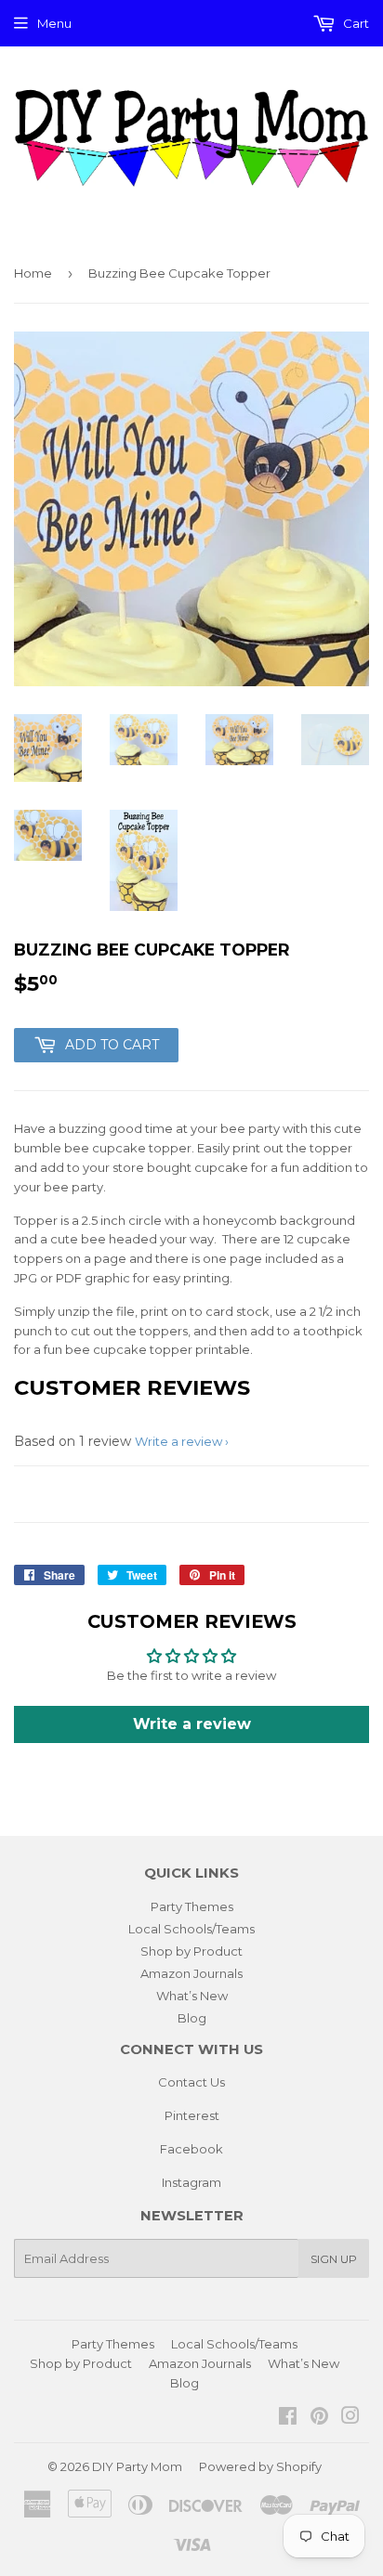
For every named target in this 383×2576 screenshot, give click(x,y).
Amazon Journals (191, 1973)
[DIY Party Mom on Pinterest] (319, 2418)
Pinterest (192, 2115)
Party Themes (192, 1906)
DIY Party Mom (137, 2466)
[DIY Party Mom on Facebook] (288, 2418)
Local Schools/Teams (191, 1929)
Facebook (191, 2149)
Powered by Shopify (260, 2466)
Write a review (178, 1441)
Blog (192, 2018)
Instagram (191, 2182)
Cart (355, 23)
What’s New (192, 1996)
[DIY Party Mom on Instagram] (350, 2418)
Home (33, 273)
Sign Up (334, 2259)
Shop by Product (191, 1951)
